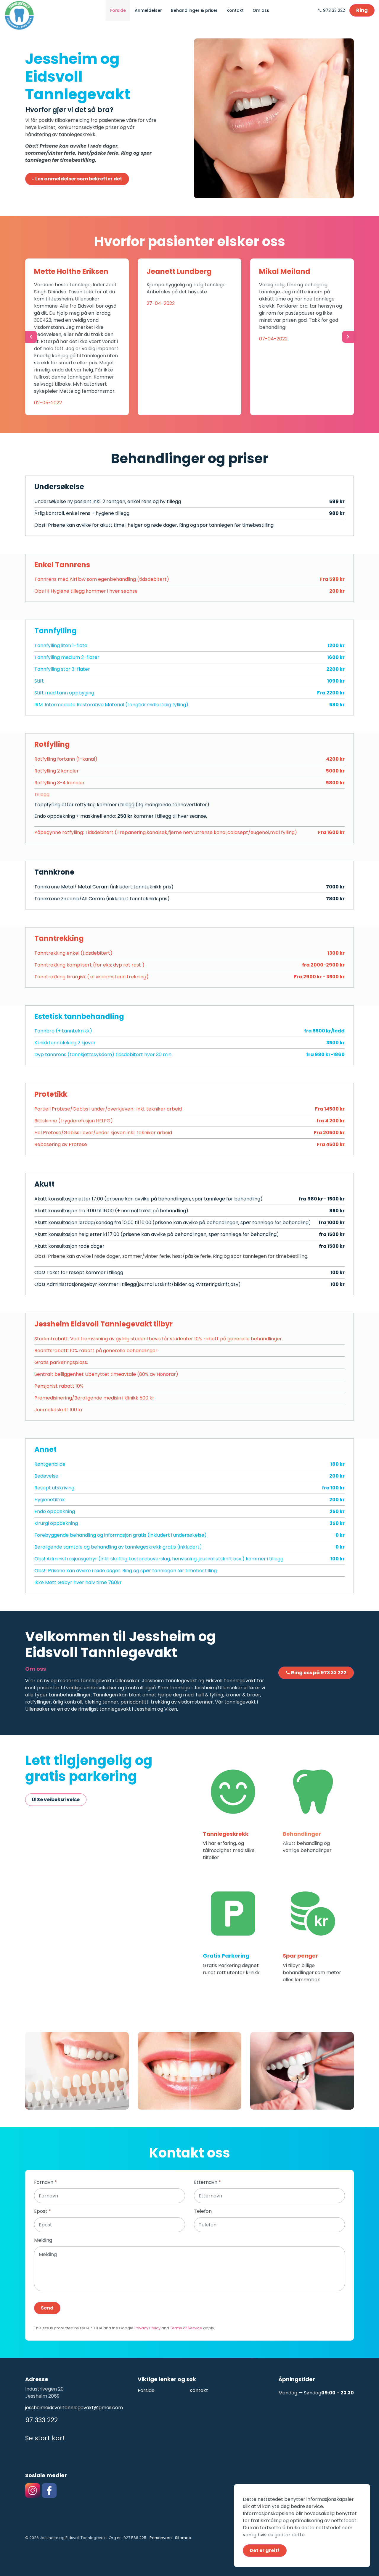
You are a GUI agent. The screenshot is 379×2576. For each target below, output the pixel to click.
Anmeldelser (148, 10)
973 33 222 (334, 10)
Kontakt (235, 10)
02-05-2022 (48, 403)
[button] (77, 2071)
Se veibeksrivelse (58, 1800)
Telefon (203, 2211)
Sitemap (183, 2538)
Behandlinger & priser (194, 10)
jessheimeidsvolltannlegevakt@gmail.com (74, 2408)
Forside (118, 10)
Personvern (161, 2538)
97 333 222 (41, 2420)
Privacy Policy (147, 2328)
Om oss (261, 10)
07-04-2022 (273, 339)
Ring (362, 10)
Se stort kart (45, 2438)
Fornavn (45, 2182)
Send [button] (47, 2308)
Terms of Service (186, 2328)
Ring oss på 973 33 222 (319, 1673)
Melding (43, 2240)
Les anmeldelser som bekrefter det (79, 179)
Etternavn (207, 2182)
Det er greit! (265, 2550)
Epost (42, 2211)
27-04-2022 (161, 303)
